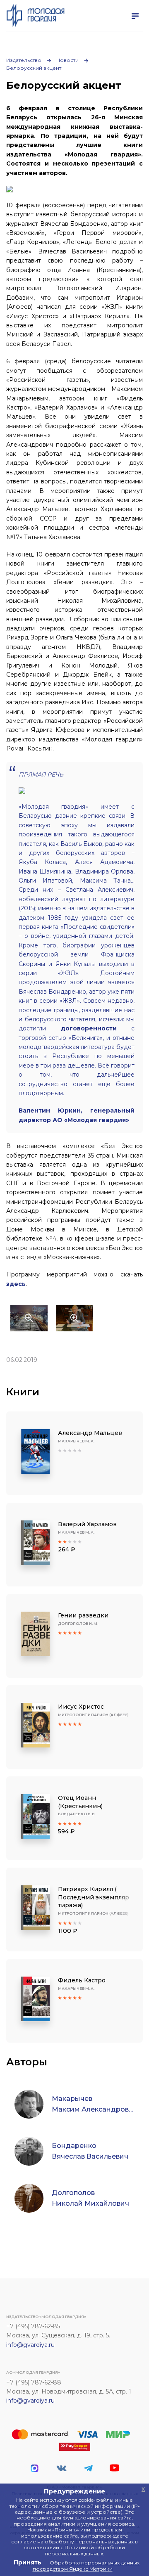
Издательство (24, 60)
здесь (16, 1284)
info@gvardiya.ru (30, 2345)
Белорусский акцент (34, 68)
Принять (28, 2562)
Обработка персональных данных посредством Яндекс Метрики (86, 2565)
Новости (67, 60)
